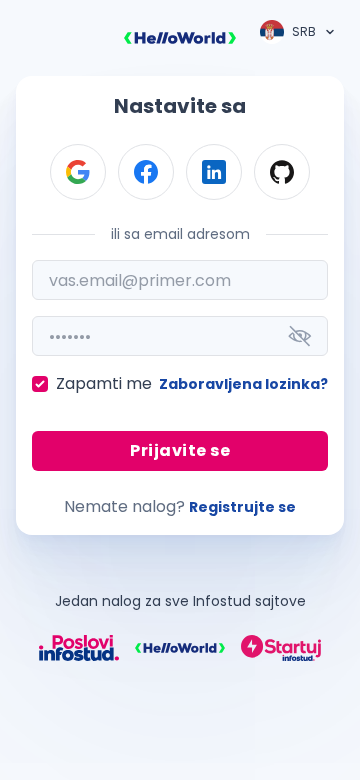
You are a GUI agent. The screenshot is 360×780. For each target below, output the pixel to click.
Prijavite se (180, 450)
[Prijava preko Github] (282, 172)
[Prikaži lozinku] (300, 336)
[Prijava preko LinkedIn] (214, 172)
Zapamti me (104, 383)
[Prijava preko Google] (78, 172)
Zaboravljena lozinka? (243, 384)
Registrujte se (242, 507)
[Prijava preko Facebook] (146, 172)
